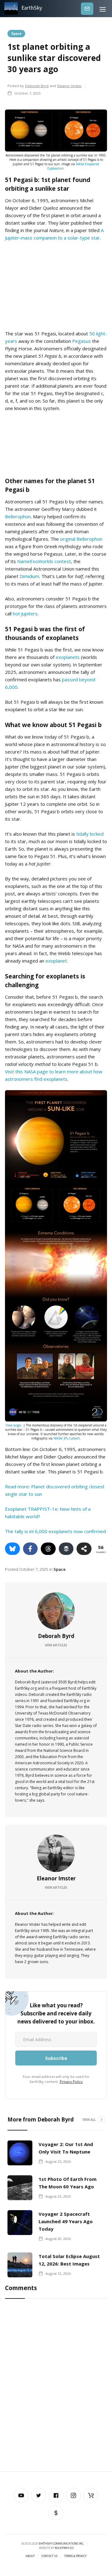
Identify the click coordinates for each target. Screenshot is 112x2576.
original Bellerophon (81, 539)
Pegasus (82, 341)
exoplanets (68, 657)
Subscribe (87, 9)
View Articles (56, 1645)
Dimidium (29, 576)
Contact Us (49, 2556)
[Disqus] (56, 2387)
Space (16, 33)
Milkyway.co (64, 2548)
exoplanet (56, 961)
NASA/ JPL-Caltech (67, 1438)
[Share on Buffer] (66, 1549)
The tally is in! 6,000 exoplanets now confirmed (55, 1531)
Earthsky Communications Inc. (61, 2543)
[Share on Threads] (48, 1549)
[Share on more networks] (84, 1549)
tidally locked (90, 834)
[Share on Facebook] (30, 1549)
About (30, 2556)
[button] (103, 9)
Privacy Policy (71, 2081)
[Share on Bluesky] (12, 1549)
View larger (14, 1425)
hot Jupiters (25, 614)
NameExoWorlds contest (44, 561)
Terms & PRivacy (75, 2556)
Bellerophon (18, 516)
